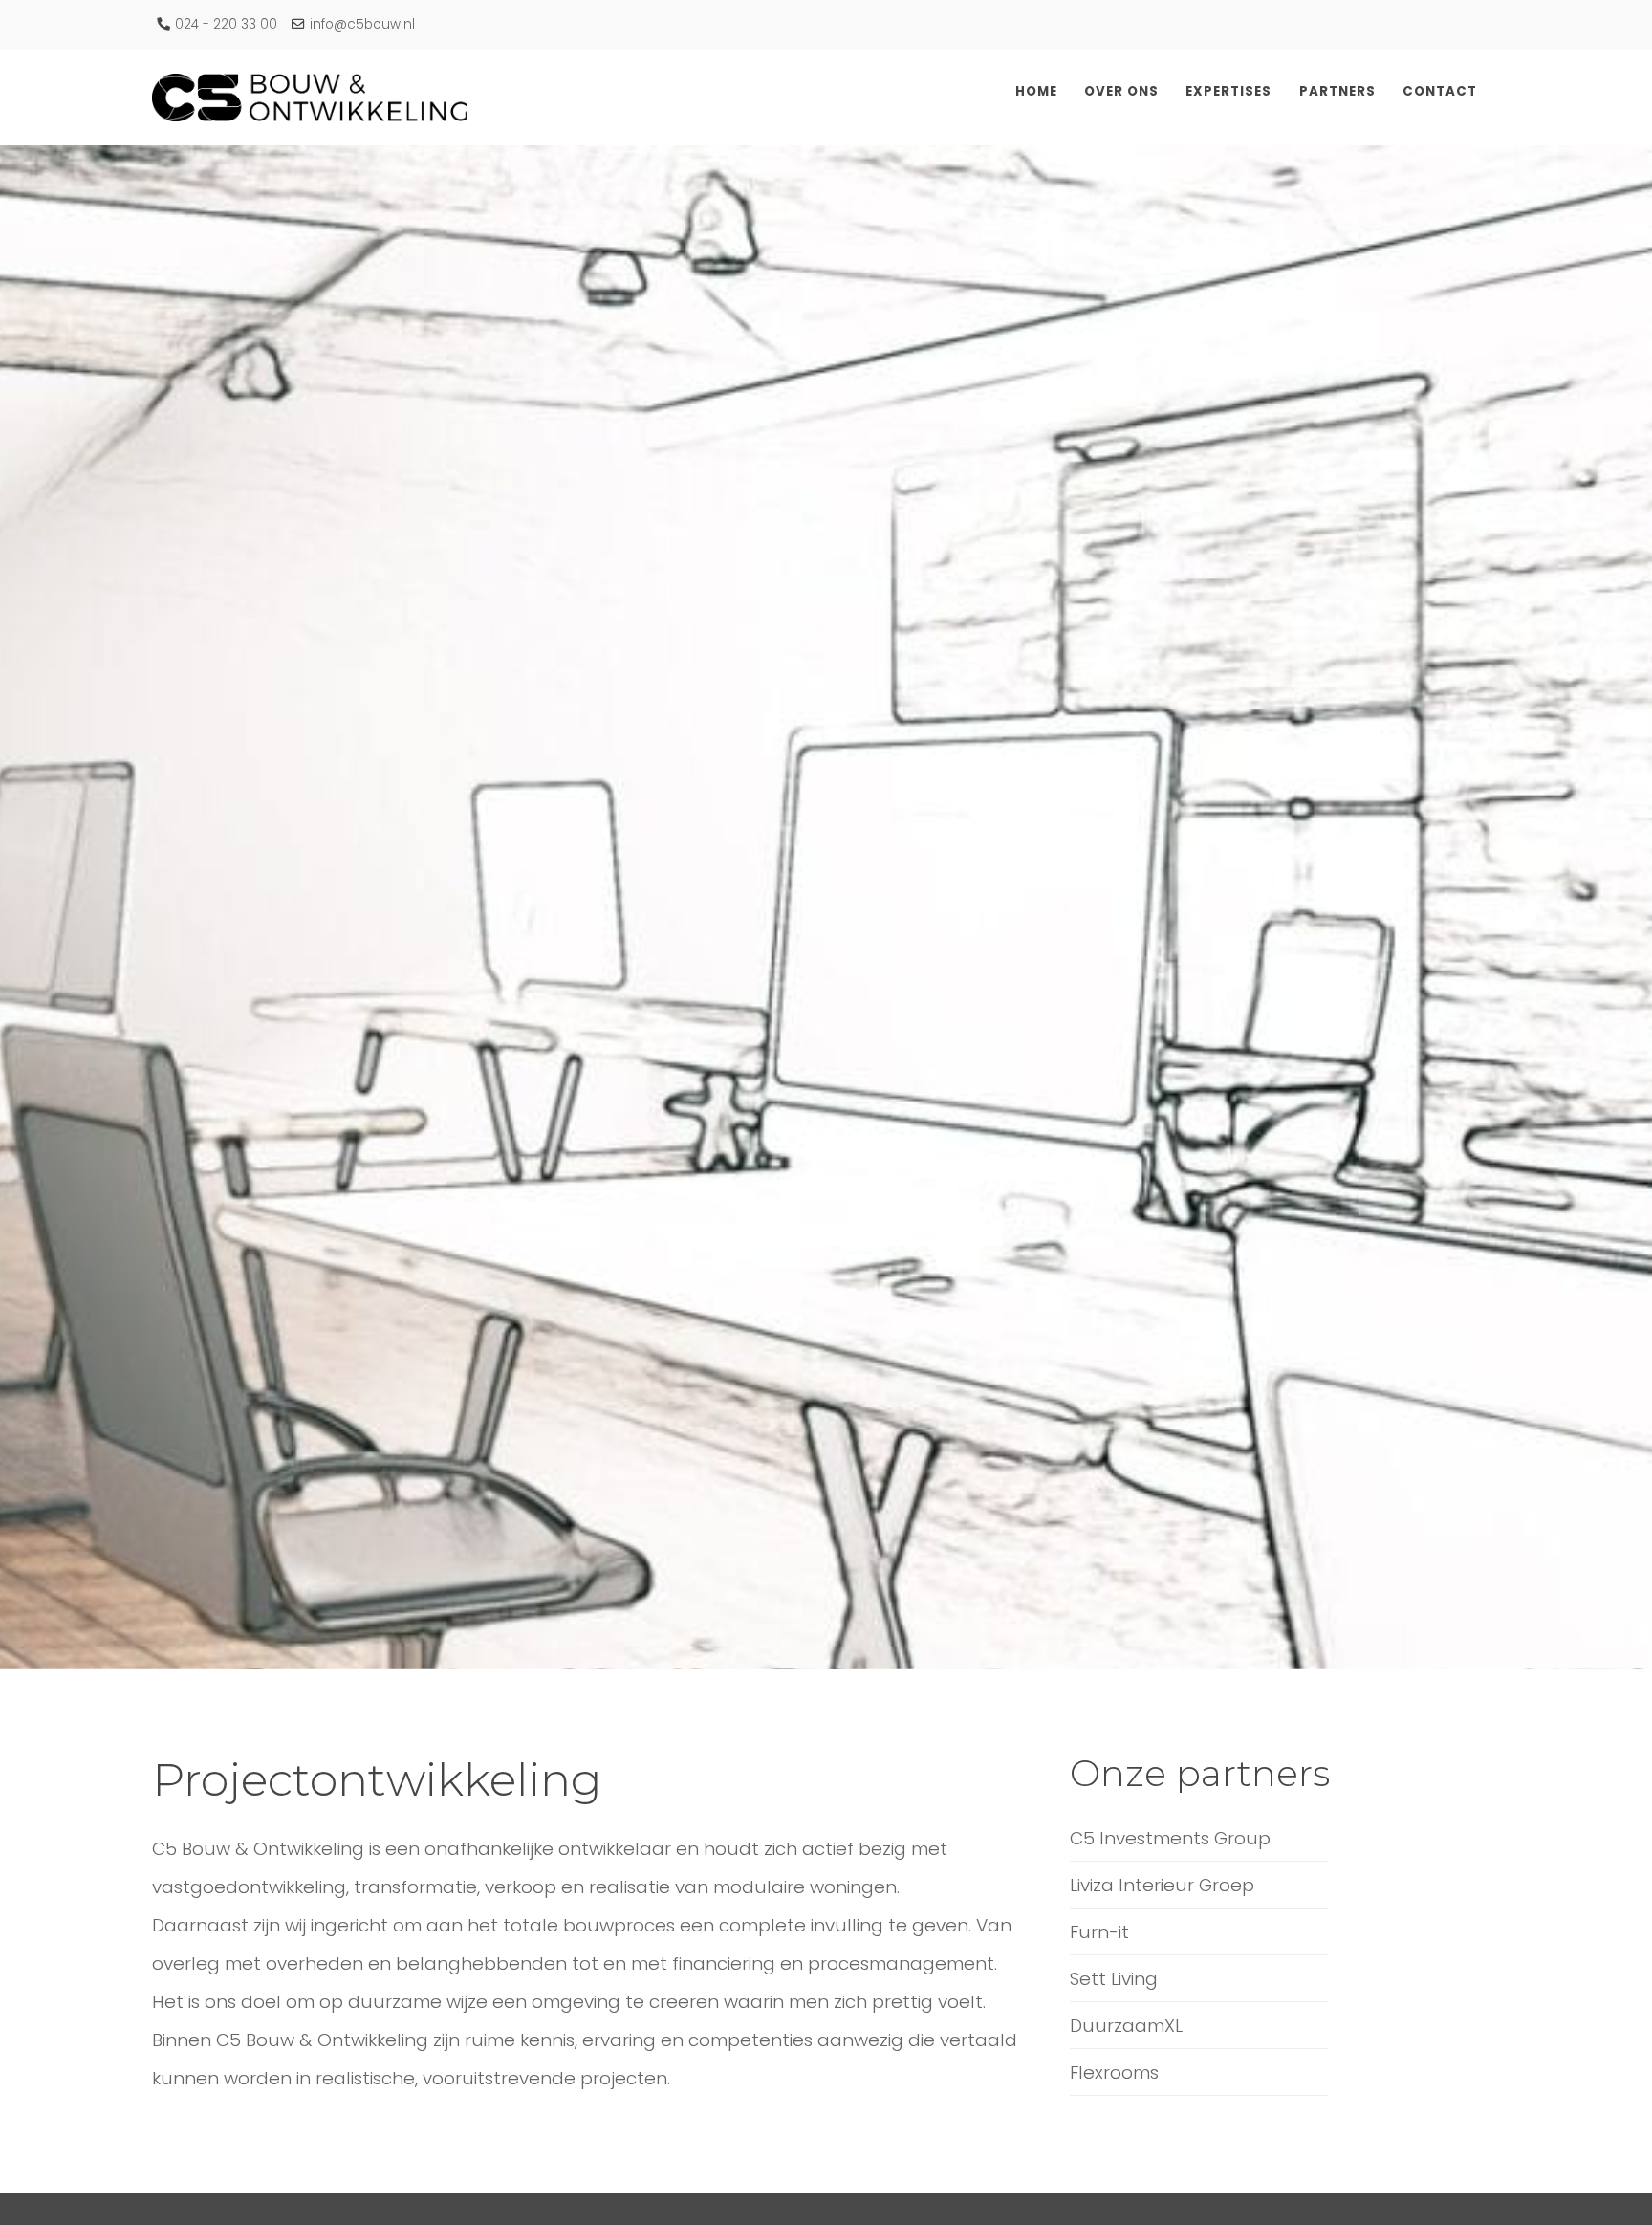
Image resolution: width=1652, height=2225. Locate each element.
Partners (1387, 91)
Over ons (1219, 91)
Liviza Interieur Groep (1162, 1885)
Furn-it (1099, 1932)
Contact (1464, 91)
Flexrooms (1114, 2072)
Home (1158, 91)
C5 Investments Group (1170, 1838)
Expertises (1303, 91)
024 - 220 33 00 (226, 24)
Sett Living (1114, 1979)
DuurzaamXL (1126, 2026)
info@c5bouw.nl (362, 24)
